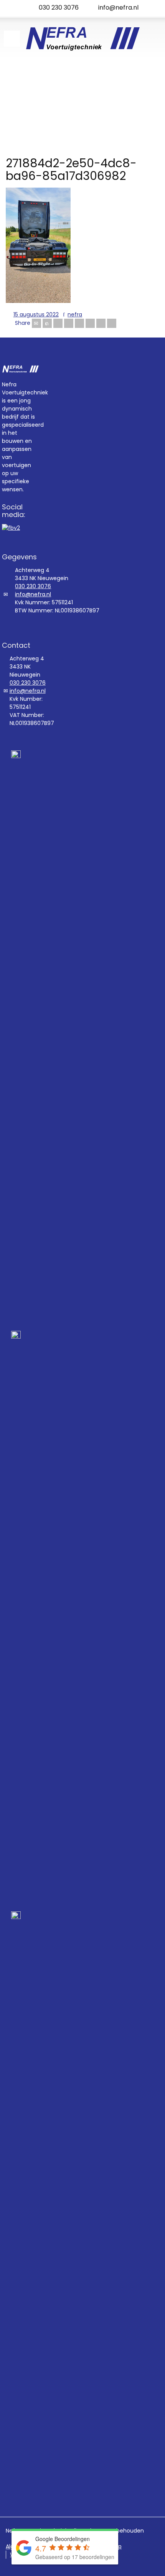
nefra (75, 314)
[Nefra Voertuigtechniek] (82, 38)
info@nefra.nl (118, 7)
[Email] (36, 323)
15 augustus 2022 (36, 314)
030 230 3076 (59, 7)
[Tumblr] (90, 323)
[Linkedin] (101, 323)
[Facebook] (58, 323)
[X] (47, 323)
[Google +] (69, 323)
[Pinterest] (79, 323)
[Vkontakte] (112, 323)
